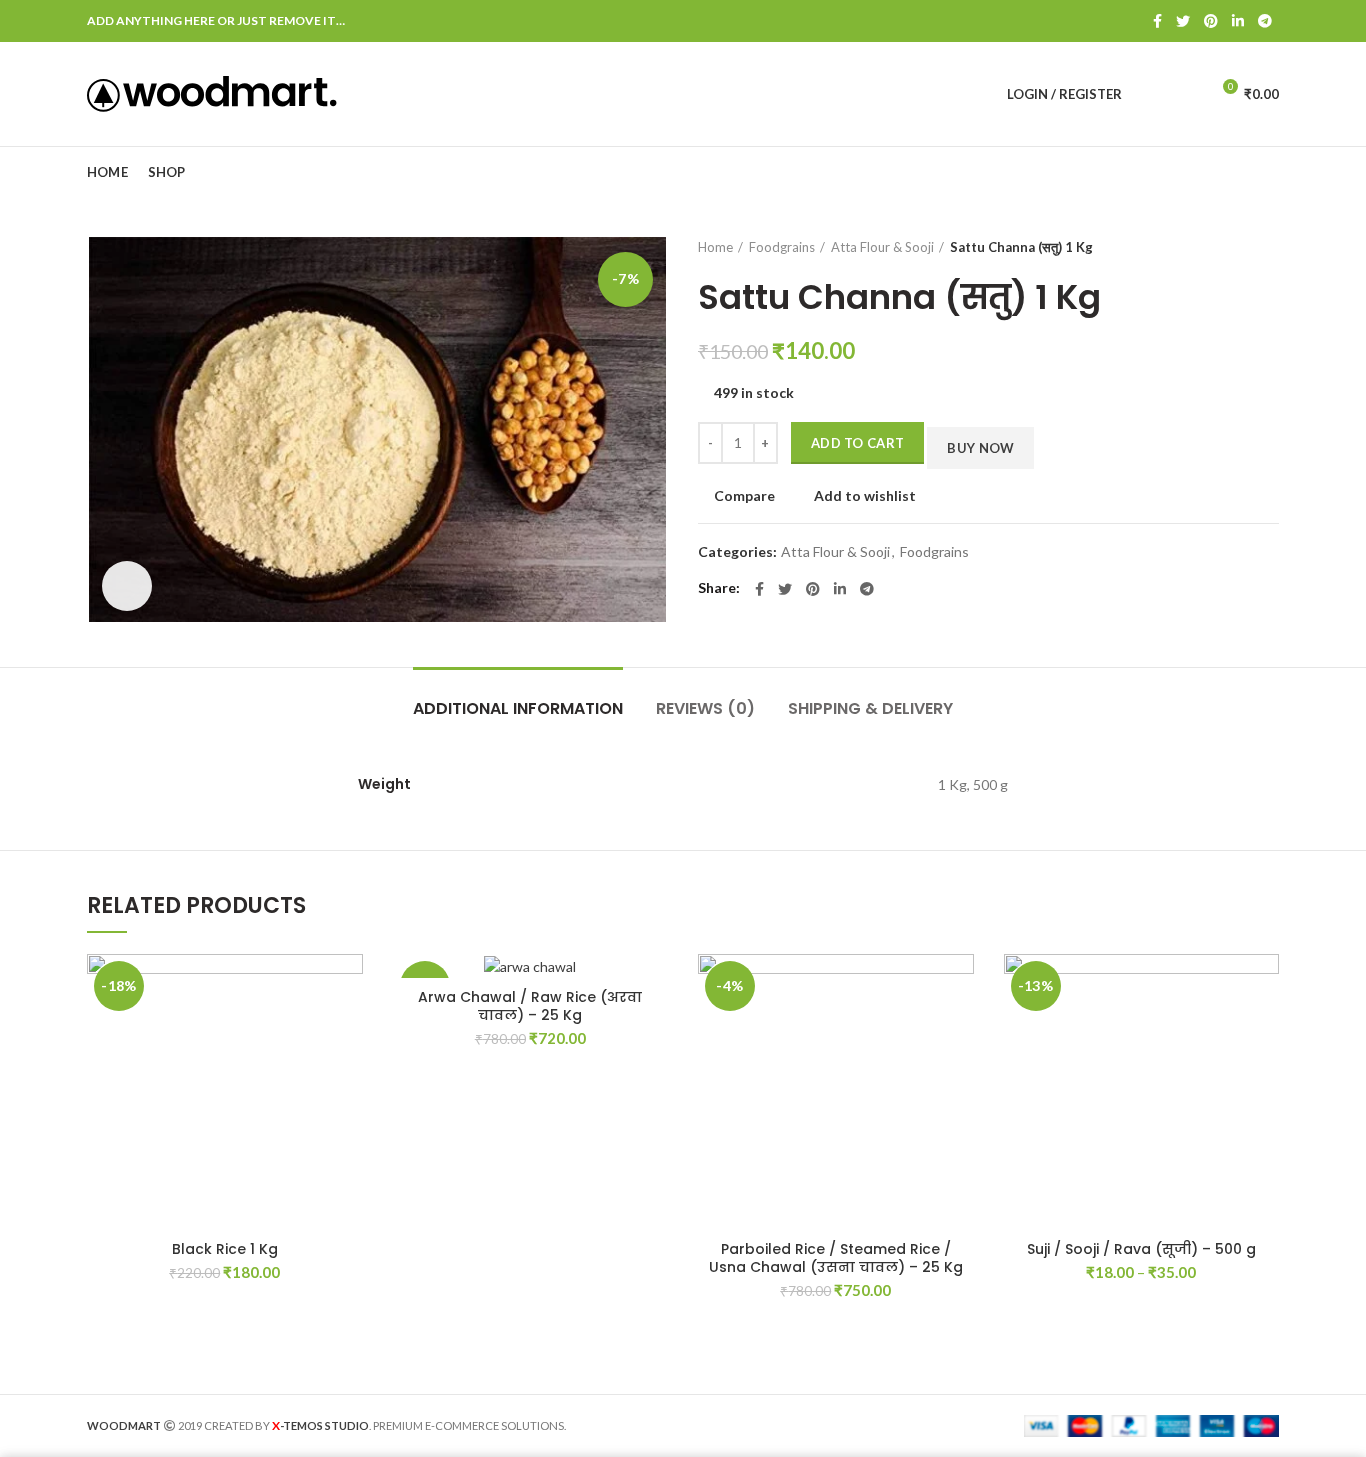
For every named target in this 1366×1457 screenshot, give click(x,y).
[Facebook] (1157, 21)
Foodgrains (782, 247)
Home (715, 247)
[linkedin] (1238, 21)
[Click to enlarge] (127, 586)
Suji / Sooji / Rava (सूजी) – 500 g (1141, 1249)
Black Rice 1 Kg (225, 1249)
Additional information (518, 708)
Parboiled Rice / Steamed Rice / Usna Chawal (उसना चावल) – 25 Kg (836, 1258)
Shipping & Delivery (870, 708)
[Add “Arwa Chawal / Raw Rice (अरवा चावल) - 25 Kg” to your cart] (653, 1031)
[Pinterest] (1211, 21)
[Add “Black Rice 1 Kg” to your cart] (348, 1031)
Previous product (1229, 247)
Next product (1269, 247)
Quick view (348, 1076)
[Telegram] (1265, 21)
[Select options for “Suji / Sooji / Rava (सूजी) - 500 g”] (1264, 1031)
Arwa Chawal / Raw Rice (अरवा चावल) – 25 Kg (530, 1006)
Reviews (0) (705, 708)
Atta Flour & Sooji (882, 247)
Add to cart (857, 443)
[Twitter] (1183, 21)
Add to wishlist (865, 496)
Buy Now (980, 448)
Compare (744, 496)
